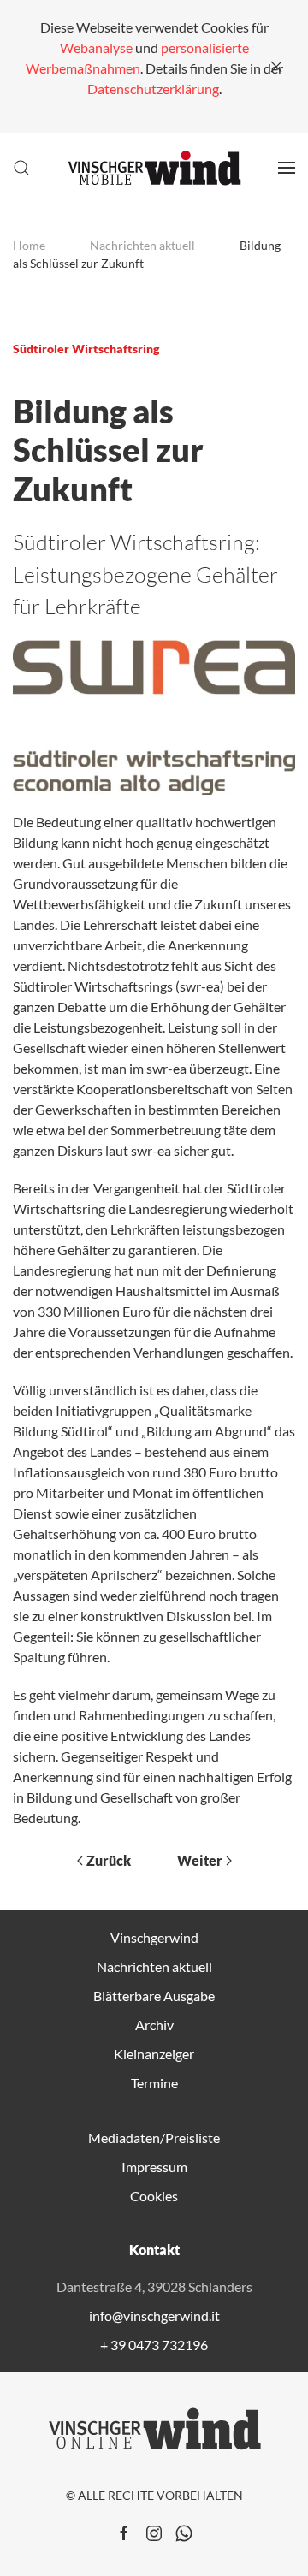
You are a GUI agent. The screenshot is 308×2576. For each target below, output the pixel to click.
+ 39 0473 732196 (154, 2345)
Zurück (109, 1860)
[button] (21, 168)
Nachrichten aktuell (154, 1966)
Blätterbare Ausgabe (154, 1996)
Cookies (154, 2196)
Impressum (154, 2167)
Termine (154, 2083)
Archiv (154, 2025)
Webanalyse (96, 47)
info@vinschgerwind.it (154, 2315)
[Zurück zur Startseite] (154, 168)
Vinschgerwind (154, 1937)
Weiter (200, 1860)
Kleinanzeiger (154, 2054)
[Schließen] (276, 67)
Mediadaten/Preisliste (154, 2138)
